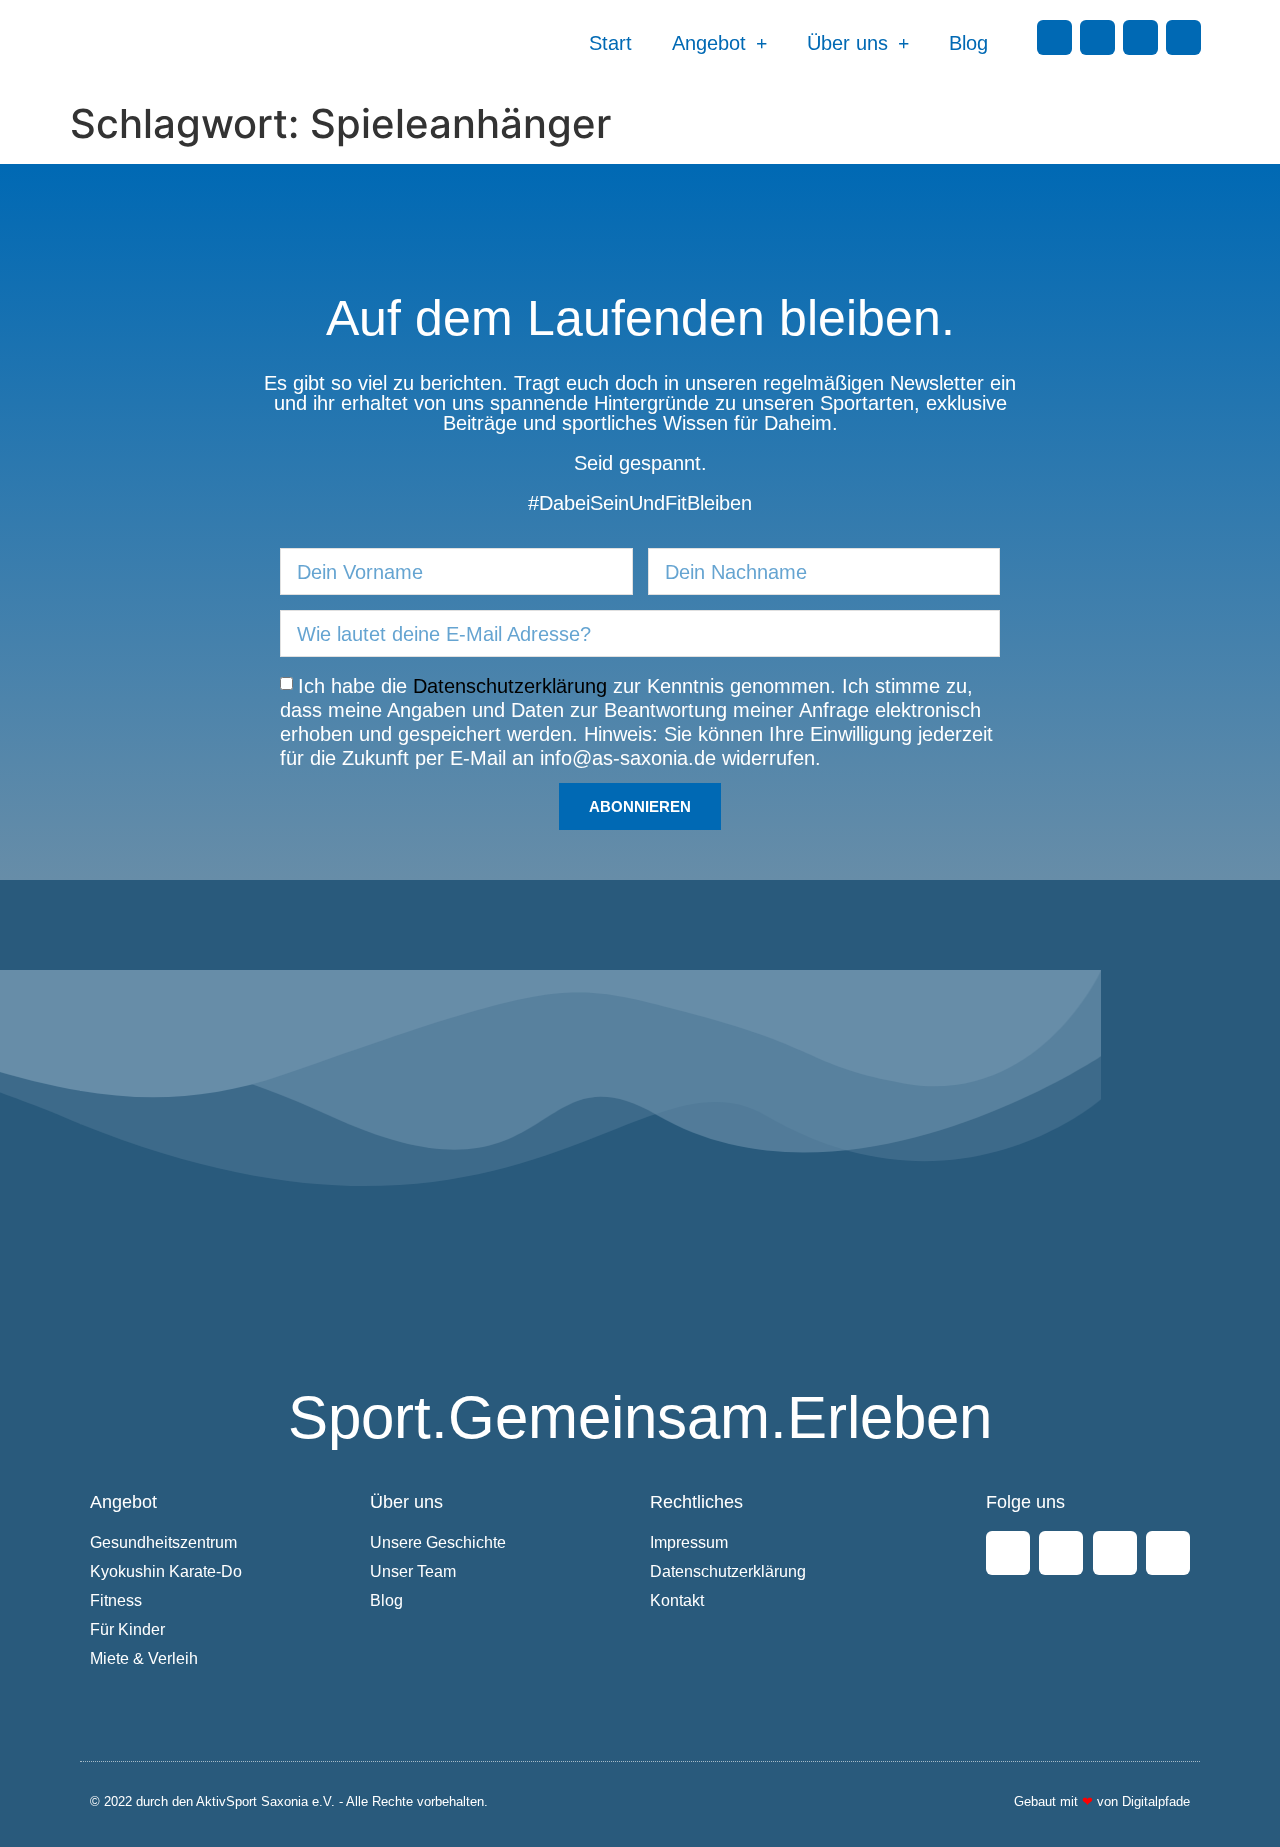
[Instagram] (1097, 37)
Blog (968, 43)
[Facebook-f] (1054, 37)
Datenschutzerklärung (510, 686)
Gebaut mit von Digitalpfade (1102, 1801)
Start (610, 43)
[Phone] (1183, 37)
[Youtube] (1140, 37)
